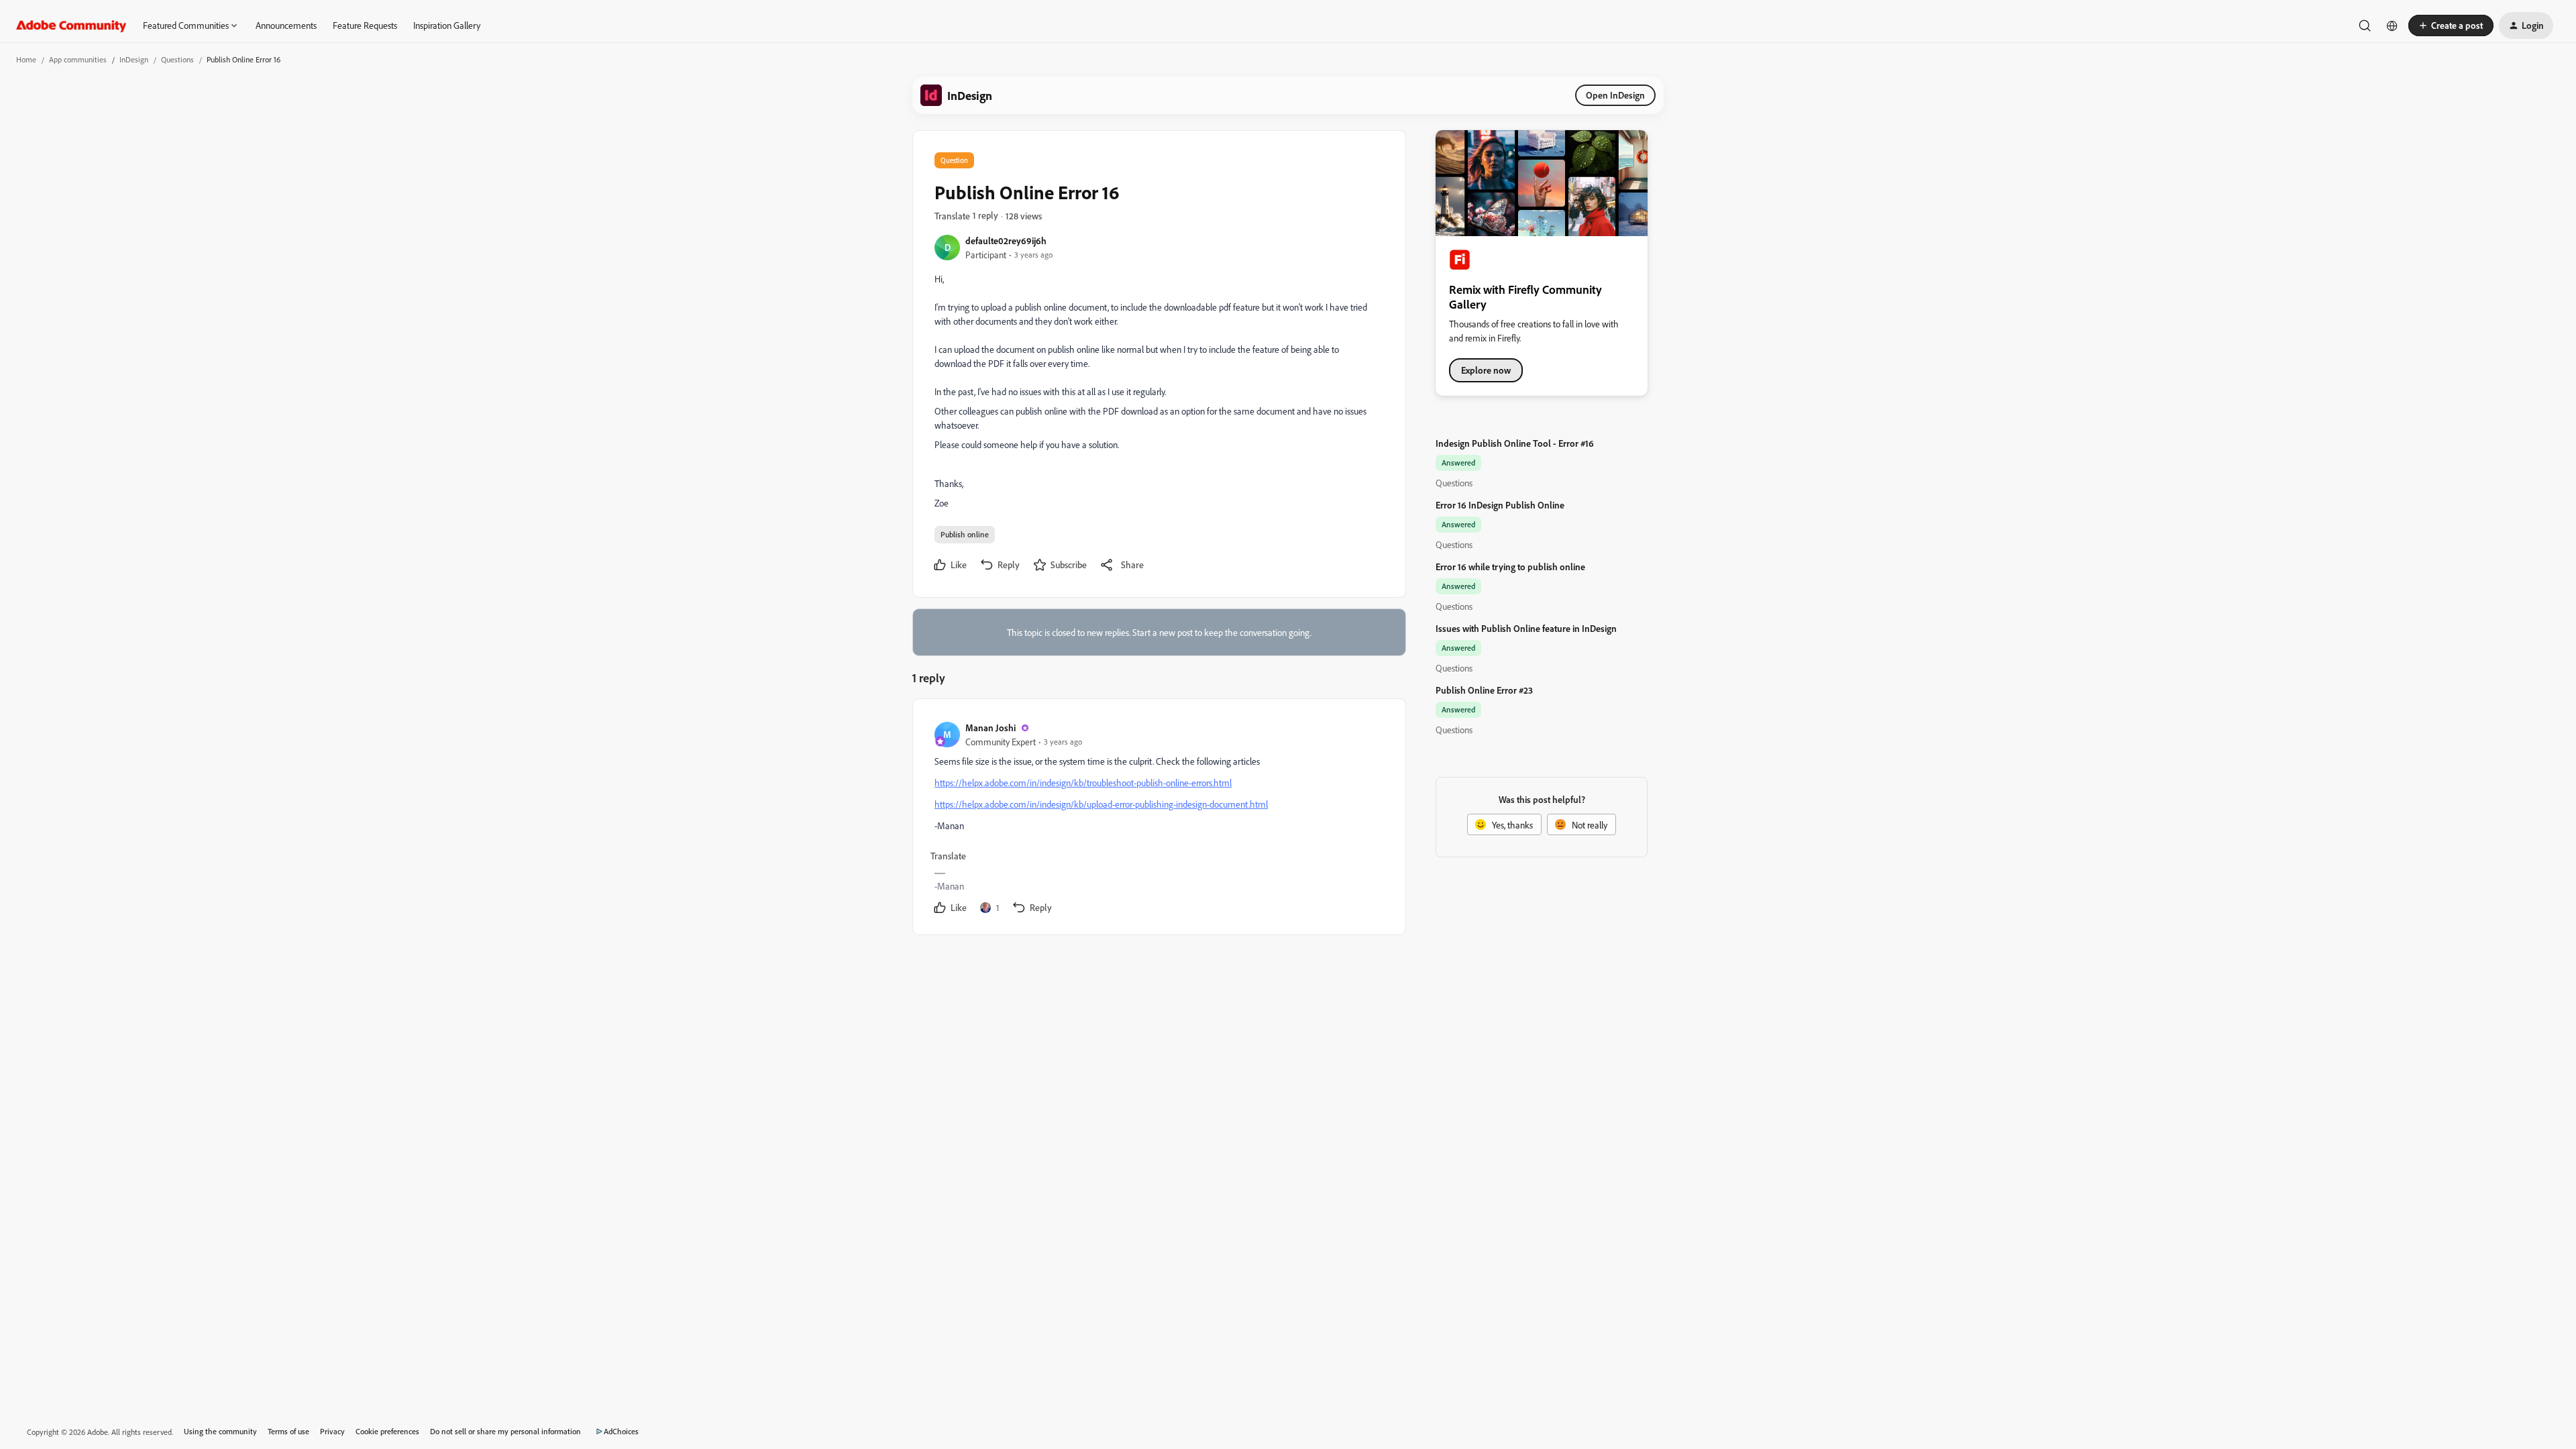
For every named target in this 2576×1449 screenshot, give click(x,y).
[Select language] (2392, 25)
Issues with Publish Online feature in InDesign (1526, 628)
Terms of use (288, 1431)
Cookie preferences (387, 1431)
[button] (2451, 25)
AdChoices (621, 1431)
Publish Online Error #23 (1484, 690)
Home (26, 59)
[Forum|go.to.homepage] (71, 25)
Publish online (965, 534)
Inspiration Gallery (447, 25)
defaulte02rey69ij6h (1006, 240)
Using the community (220, 1431)
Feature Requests (365, 25)
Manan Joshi (990, 728)
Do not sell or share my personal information (505, 1431)
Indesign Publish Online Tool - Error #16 (1515, 443)
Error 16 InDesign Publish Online (1500, 505)
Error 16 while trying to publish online (1510, 567)
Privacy (332, 1431)
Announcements (286, 25)
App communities (78, 59)
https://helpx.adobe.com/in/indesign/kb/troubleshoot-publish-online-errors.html (1083, 783)
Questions (177, 59)
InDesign (134, 59)
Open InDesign (1615, 95)
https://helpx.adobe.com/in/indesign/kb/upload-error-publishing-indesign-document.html (1101, 804)
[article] (1159, 819)
